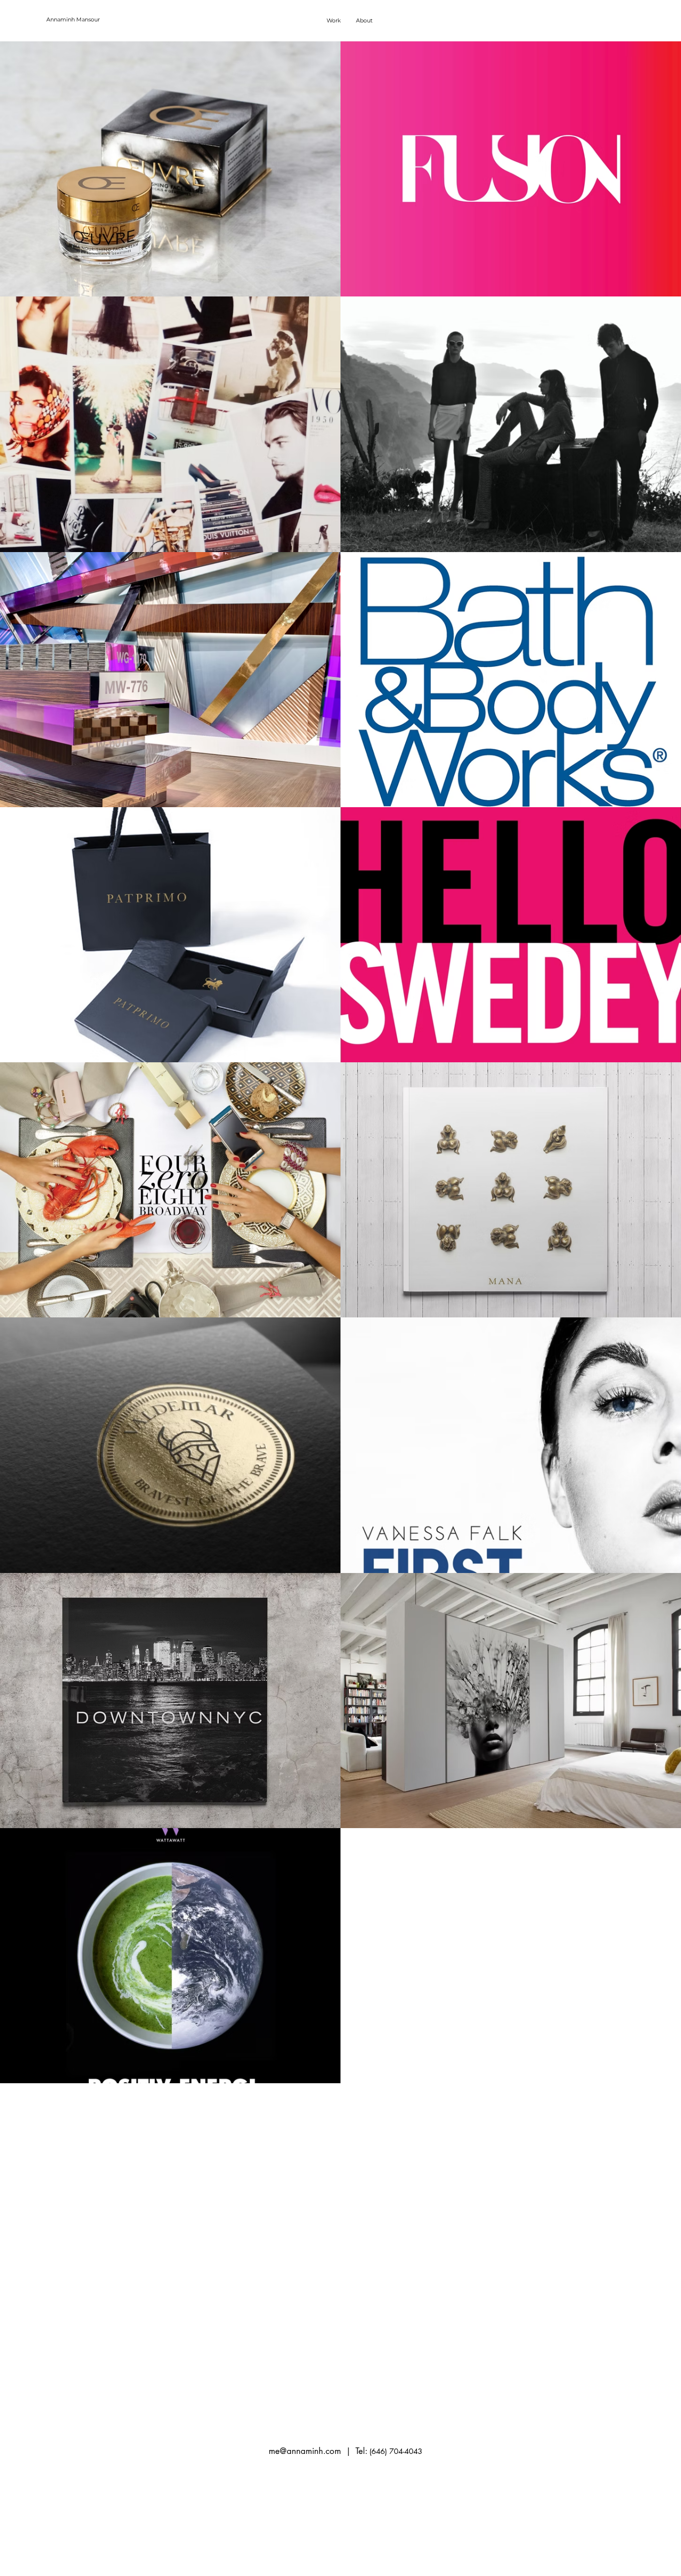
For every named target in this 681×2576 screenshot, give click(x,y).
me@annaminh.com (305, 2451)
